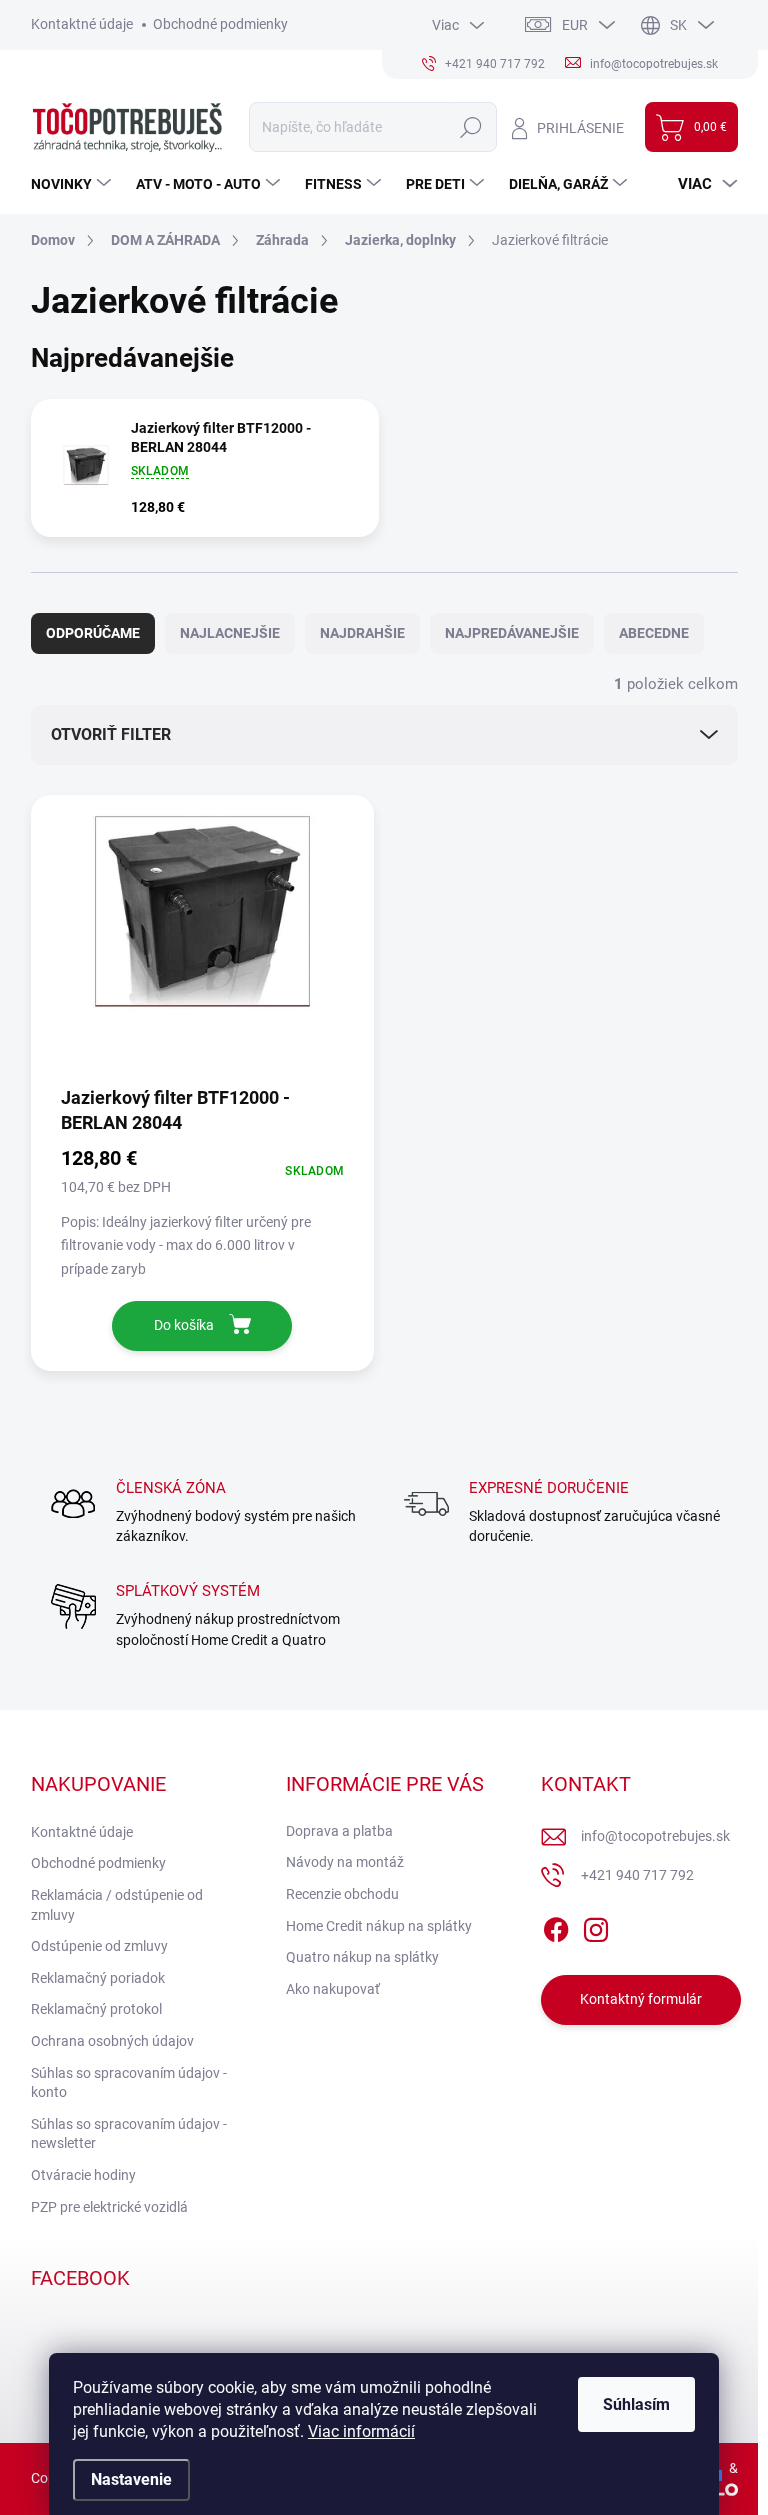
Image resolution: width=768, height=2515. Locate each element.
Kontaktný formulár (641, 1999)
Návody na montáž (345, 1862)
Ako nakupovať (333, 1989)
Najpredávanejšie (512, 633)
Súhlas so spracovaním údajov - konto (129, 2083)
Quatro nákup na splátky (362, 1957)
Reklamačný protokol (96, 2009)
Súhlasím (636, 2404)
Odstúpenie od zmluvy (99, 1946)
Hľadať (471, 127)
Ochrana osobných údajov (112, 2041)
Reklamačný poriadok (98, 1978)
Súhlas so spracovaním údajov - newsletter (129, 2134)
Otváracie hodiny (83, 2175)
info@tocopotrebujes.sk (655, 1836)
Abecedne (654, 633)
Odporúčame (93, 633)
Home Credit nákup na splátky (379, 1926)
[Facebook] (556, 1926)
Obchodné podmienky (220, 24)
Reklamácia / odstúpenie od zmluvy (117, 1905)
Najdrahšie (362, 633)
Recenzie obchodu (342, 1894)
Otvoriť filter (111, 734)
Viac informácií (361, 2431)
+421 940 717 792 (637, 1875)
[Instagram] (596, 1926)
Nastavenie (131, 2479)
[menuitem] (73, 184)
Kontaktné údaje (82, 24)
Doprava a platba (339, 1831)
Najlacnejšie (230, 633)
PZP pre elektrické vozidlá (109, 2207)
